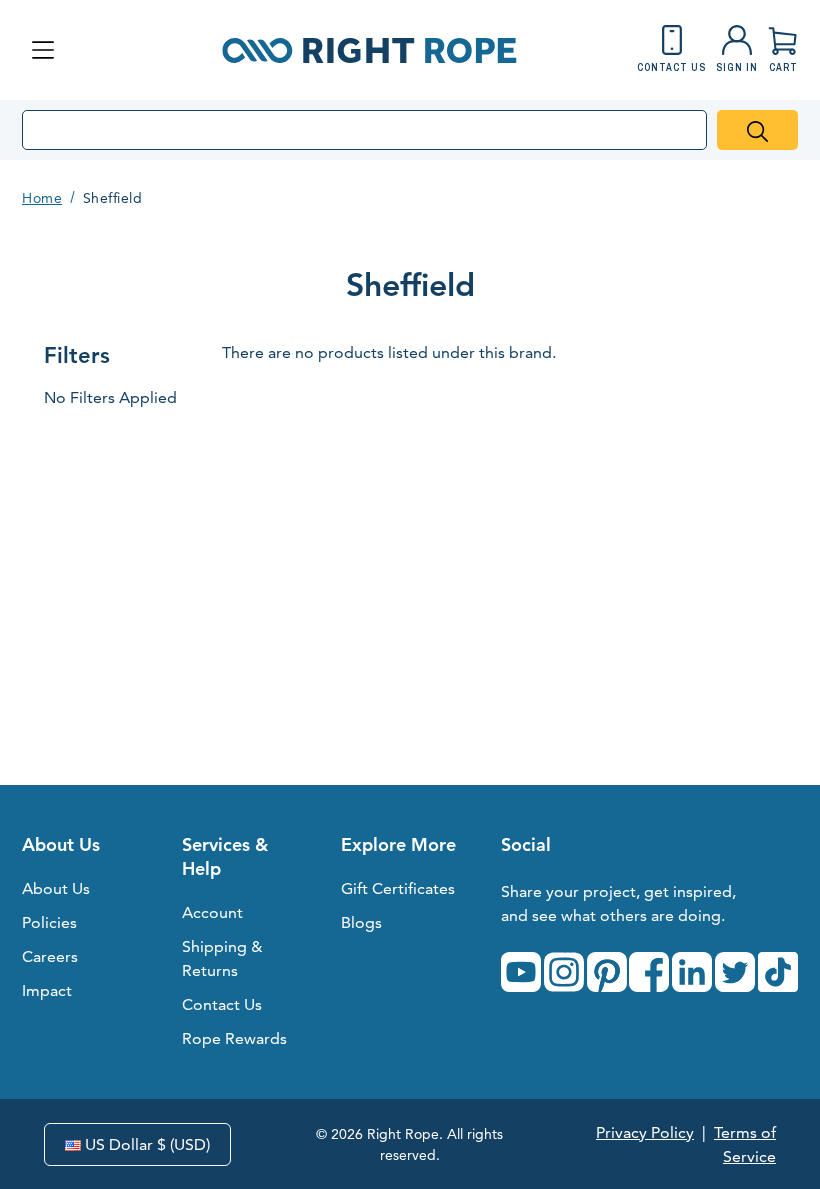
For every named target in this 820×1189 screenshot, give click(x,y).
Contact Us (222, 1004)
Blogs (361, 922)
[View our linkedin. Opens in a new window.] (692, 972)
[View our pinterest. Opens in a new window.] (607, 972)
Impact (47, 990)
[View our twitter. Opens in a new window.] (735, 972)
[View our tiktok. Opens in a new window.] (778, 972)
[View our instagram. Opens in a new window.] (564, 972)
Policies (49, 922)
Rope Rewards (234, 1038)
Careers (50, 956)
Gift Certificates (398, 888)
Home (42, 198)
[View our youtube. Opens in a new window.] (521, 972)
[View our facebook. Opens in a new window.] (649, 972)
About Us (56, 888)
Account (212, 912)
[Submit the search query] (757, 130)
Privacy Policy (645, 1132)
